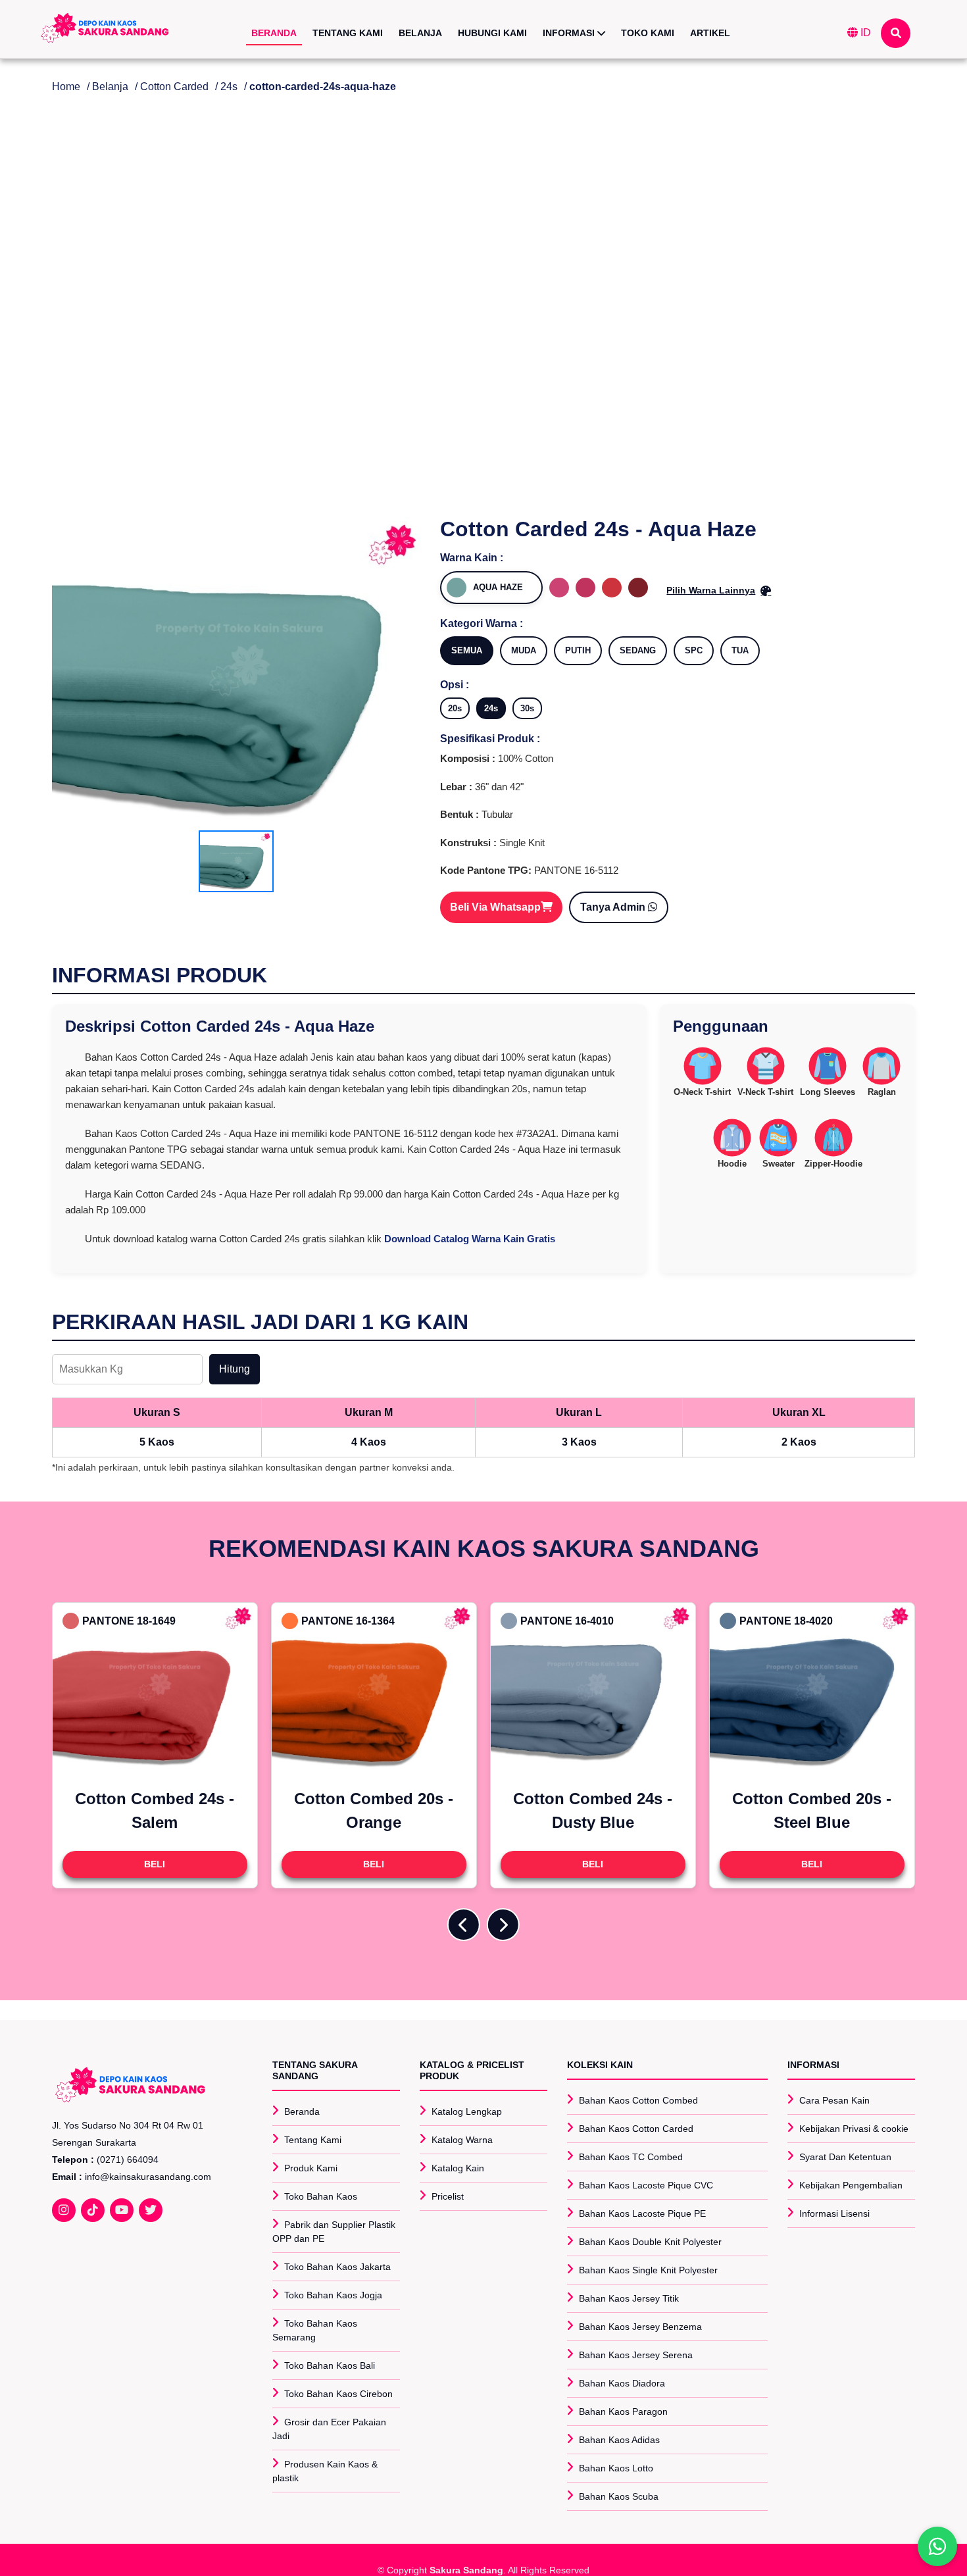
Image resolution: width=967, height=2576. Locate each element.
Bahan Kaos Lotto (616, 2468)
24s (229, 87)
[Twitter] (151, 2210)
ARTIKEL (710, 33)
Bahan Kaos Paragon (623, 2412)
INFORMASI (570, 33)
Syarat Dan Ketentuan (845, 2157)
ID (864, 33)
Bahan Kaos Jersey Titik (629, 2298)
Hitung (235, 1369)
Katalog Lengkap (467, 2111)
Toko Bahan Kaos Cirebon (338, 2394)
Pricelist (448, 2196)
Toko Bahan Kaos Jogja (333, 2295)
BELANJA (420, 33)
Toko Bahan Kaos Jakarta (337, 2267)
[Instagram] (64, 2210)
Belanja (110, 87)
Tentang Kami (313, 2140)
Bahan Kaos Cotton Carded (636, 2129)
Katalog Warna (462, 2140)
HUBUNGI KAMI (492, 33)
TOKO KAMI (648, 33)
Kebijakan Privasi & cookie (854, 2129)
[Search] (896, 33)
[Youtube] (122, 2210)
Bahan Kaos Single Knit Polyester (648, 2270)
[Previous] (464, 1925)
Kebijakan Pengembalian (851, 2185)
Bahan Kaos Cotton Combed (638, 2100)
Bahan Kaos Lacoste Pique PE (642, 2213)
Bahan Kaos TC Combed (631, 2157)
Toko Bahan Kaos (321, 2196)
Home (66, 87)
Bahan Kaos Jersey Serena (636, 2355)
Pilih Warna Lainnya (711, 590)
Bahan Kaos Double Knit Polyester (650, 2242)
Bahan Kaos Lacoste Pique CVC (646, 2185)
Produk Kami (311, 2168)
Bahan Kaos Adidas (619, 2440)
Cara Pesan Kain (834, 2100)
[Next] (503, 1925)
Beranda (302, 2111)
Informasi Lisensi (834, 2213)
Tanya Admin (614, 907)
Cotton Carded (174, 87)
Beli (155, 1864)
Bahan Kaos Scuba (619, 2496)
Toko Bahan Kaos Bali (330, 2365)
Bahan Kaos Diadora (622, 2383)
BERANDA (274, 33)
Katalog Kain (458, 2168)
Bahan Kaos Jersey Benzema (640, 2327)
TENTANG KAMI (348, 33)
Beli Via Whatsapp (495, 907)
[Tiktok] (93, 2210)
